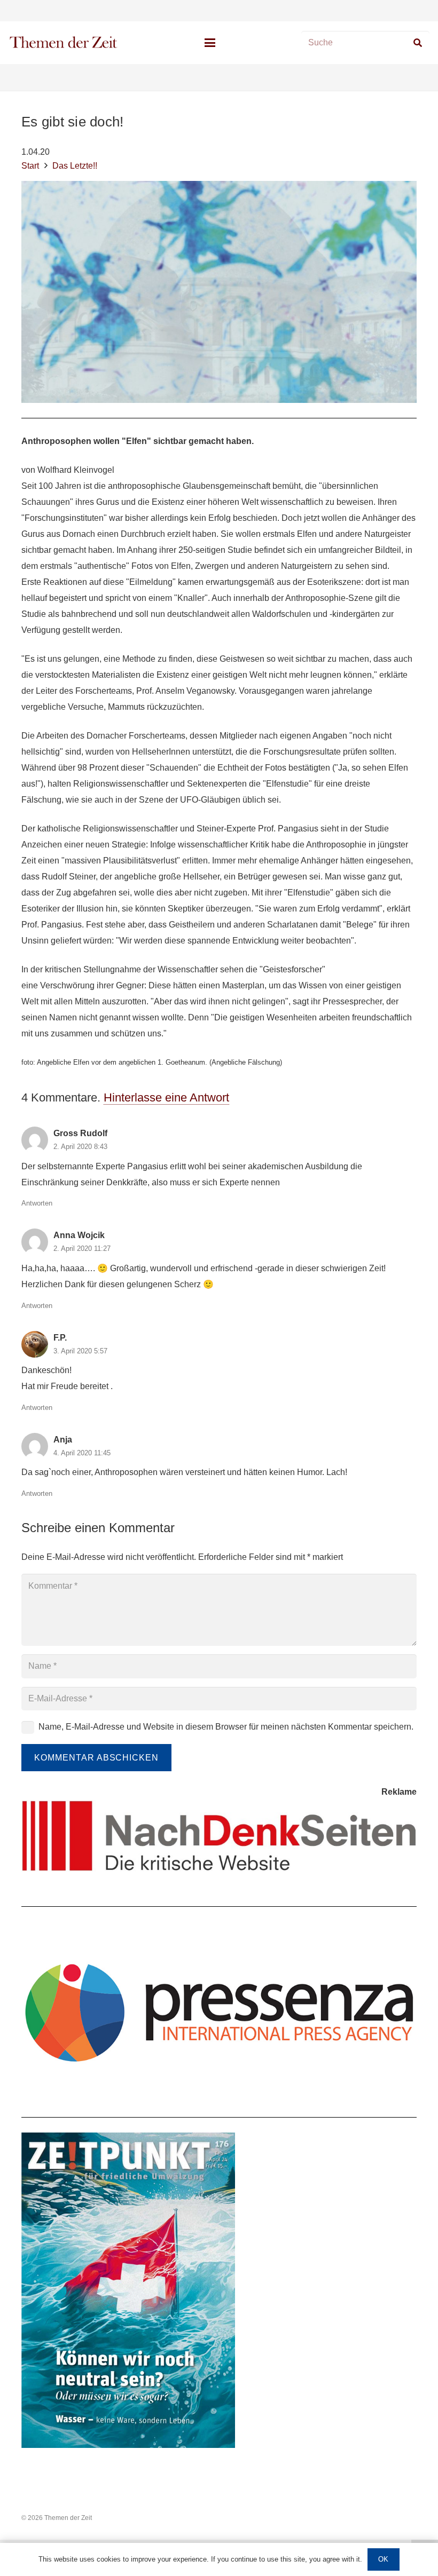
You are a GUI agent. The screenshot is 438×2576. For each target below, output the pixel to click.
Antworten (37, 1203)
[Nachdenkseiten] (219, 1836)
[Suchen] (417, 43)
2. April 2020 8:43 (80, 1147)
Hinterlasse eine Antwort (166, 1097)
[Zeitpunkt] (219, 2290)
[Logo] (64, 43)
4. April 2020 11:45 (82, 1453)
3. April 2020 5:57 (80, 1351)
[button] (210, 43)
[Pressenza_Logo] (219, 2011)
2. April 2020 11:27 (82, 1249)
